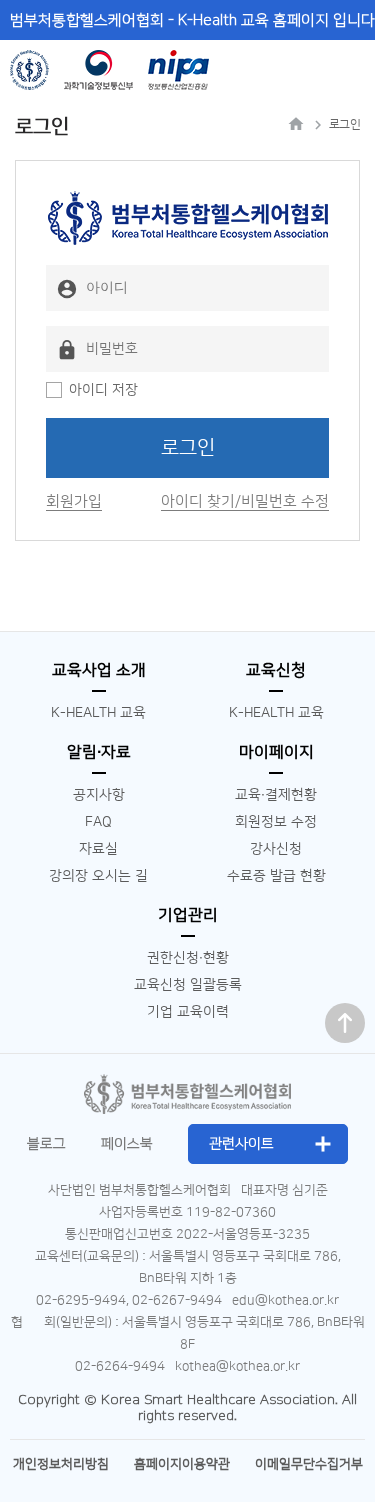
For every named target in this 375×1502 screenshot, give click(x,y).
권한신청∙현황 (188, 958)
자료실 (98, 849)
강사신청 (276, 849)
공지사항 (99, 795)
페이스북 (127, 1144)
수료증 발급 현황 (276, 876)
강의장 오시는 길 (98, 876)
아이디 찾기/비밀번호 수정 (245, 501)
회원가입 (74, 501)
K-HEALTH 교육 (98, 713)
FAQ (98, 822)
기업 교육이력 (188, 1012)
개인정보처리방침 (61, 1464)
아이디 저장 (103, 390)
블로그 (46, 1144)
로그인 (188, 448)
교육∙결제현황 (276, 795)
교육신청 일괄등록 (188, 985)
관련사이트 (241, 1144)
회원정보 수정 (276, 822)
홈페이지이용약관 (182, 1464)
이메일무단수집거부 (309, 1464)
